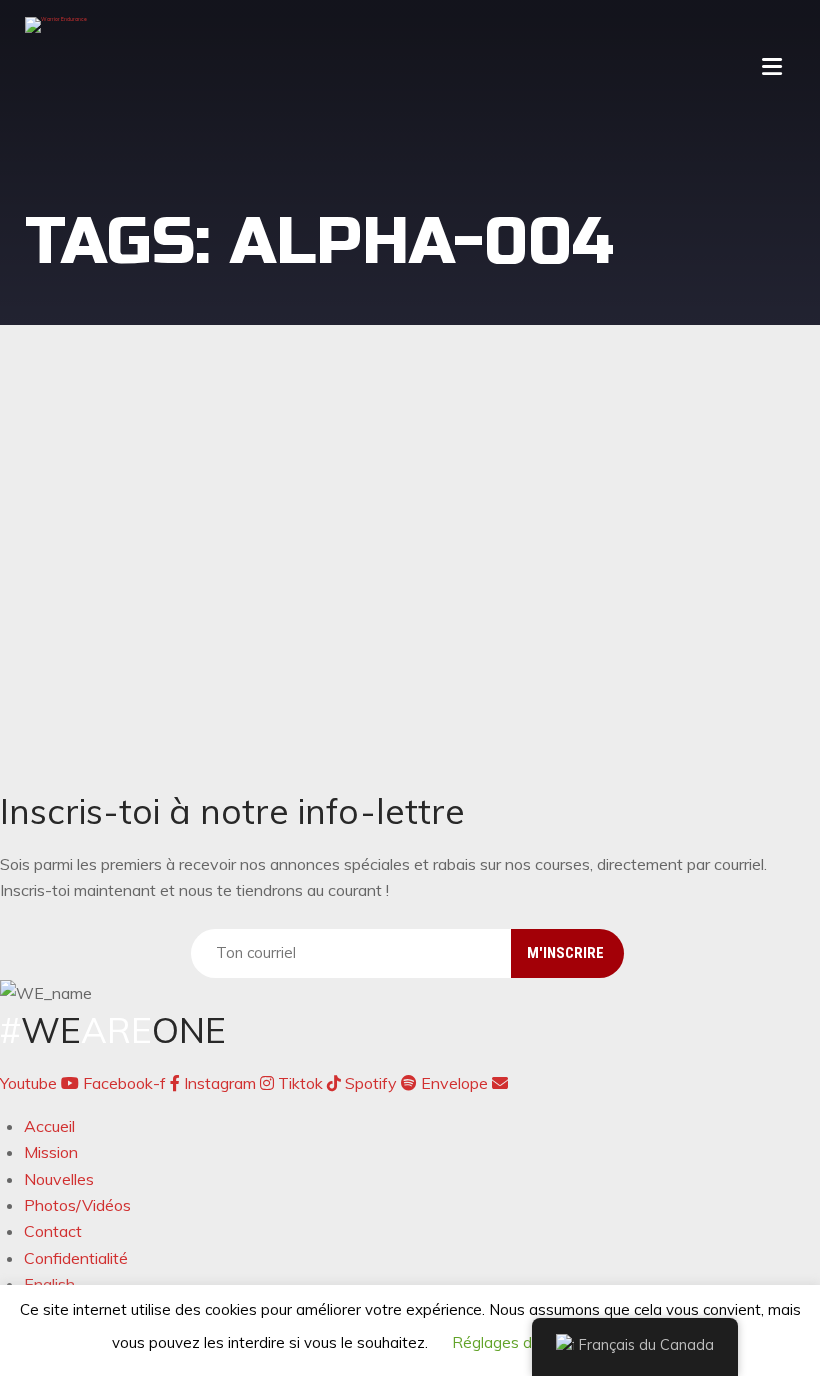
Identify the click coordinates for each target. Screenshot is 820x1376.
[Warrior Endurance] (56, 25)
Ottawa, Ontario (179, 690)
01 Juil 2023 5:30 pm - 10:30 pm (160, 462)
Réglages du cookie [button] (520, 1342)
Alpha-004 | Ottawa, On (175, 498)
